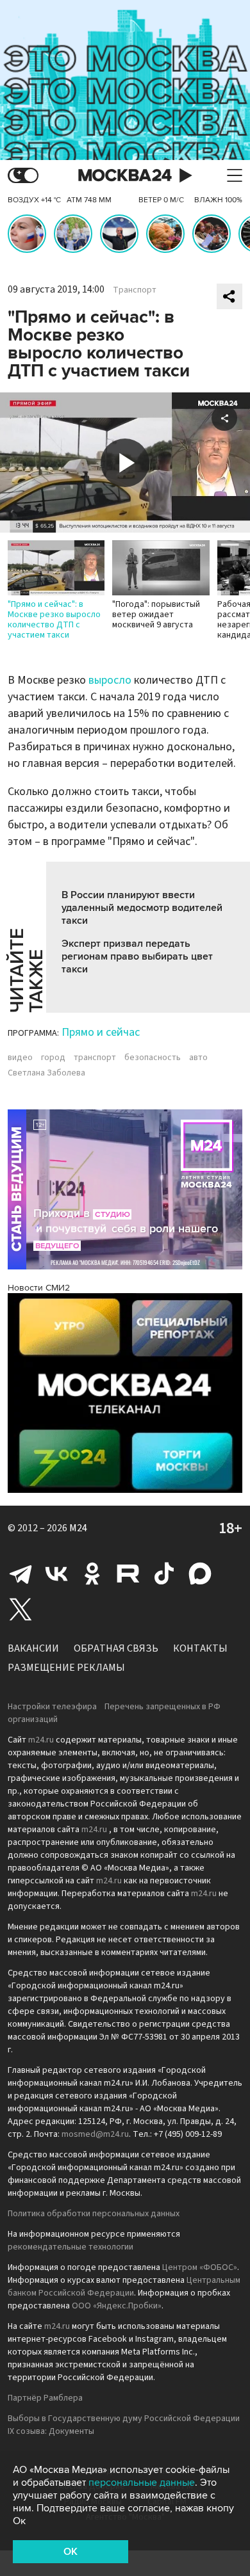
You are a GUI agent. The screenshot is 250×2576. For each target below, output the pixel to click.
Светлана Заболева (46, 1073)
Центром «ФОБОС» (200, 2267)
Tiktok (164, 1574)
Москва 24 (125, 176)
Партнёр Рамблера (45, 2398)
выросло (110, 680)
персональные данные (142, 2483)
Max (200, 1574)
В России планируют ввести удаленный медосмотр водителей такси (142, 908)
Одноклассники (92, 1574)
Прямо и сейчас (101, 1032)
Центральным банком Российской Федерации (124, 2287)
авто (198, 1058)
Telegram (21, 1574)
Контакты (200, 1648)
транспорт (95, 1058)
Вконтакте (56, 1574)
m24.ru (41, 1740)
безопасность (153, 1058)
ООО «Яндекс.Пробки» (117, 2306)
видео (20, 1058)
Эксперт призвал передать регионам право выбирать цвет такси (137, 956)
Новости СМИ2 (39, 1288)
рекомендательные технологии (71, 2247)
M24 (78, 1528)
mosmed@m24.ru (95, 2134)
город (53, 1058)
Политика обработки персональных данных (94, 2214)
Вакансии (33, 1648)
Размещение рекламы (66, 1668)
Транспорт (135, 290)
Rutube (128, 1574)
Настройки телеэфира (52, 1707)
